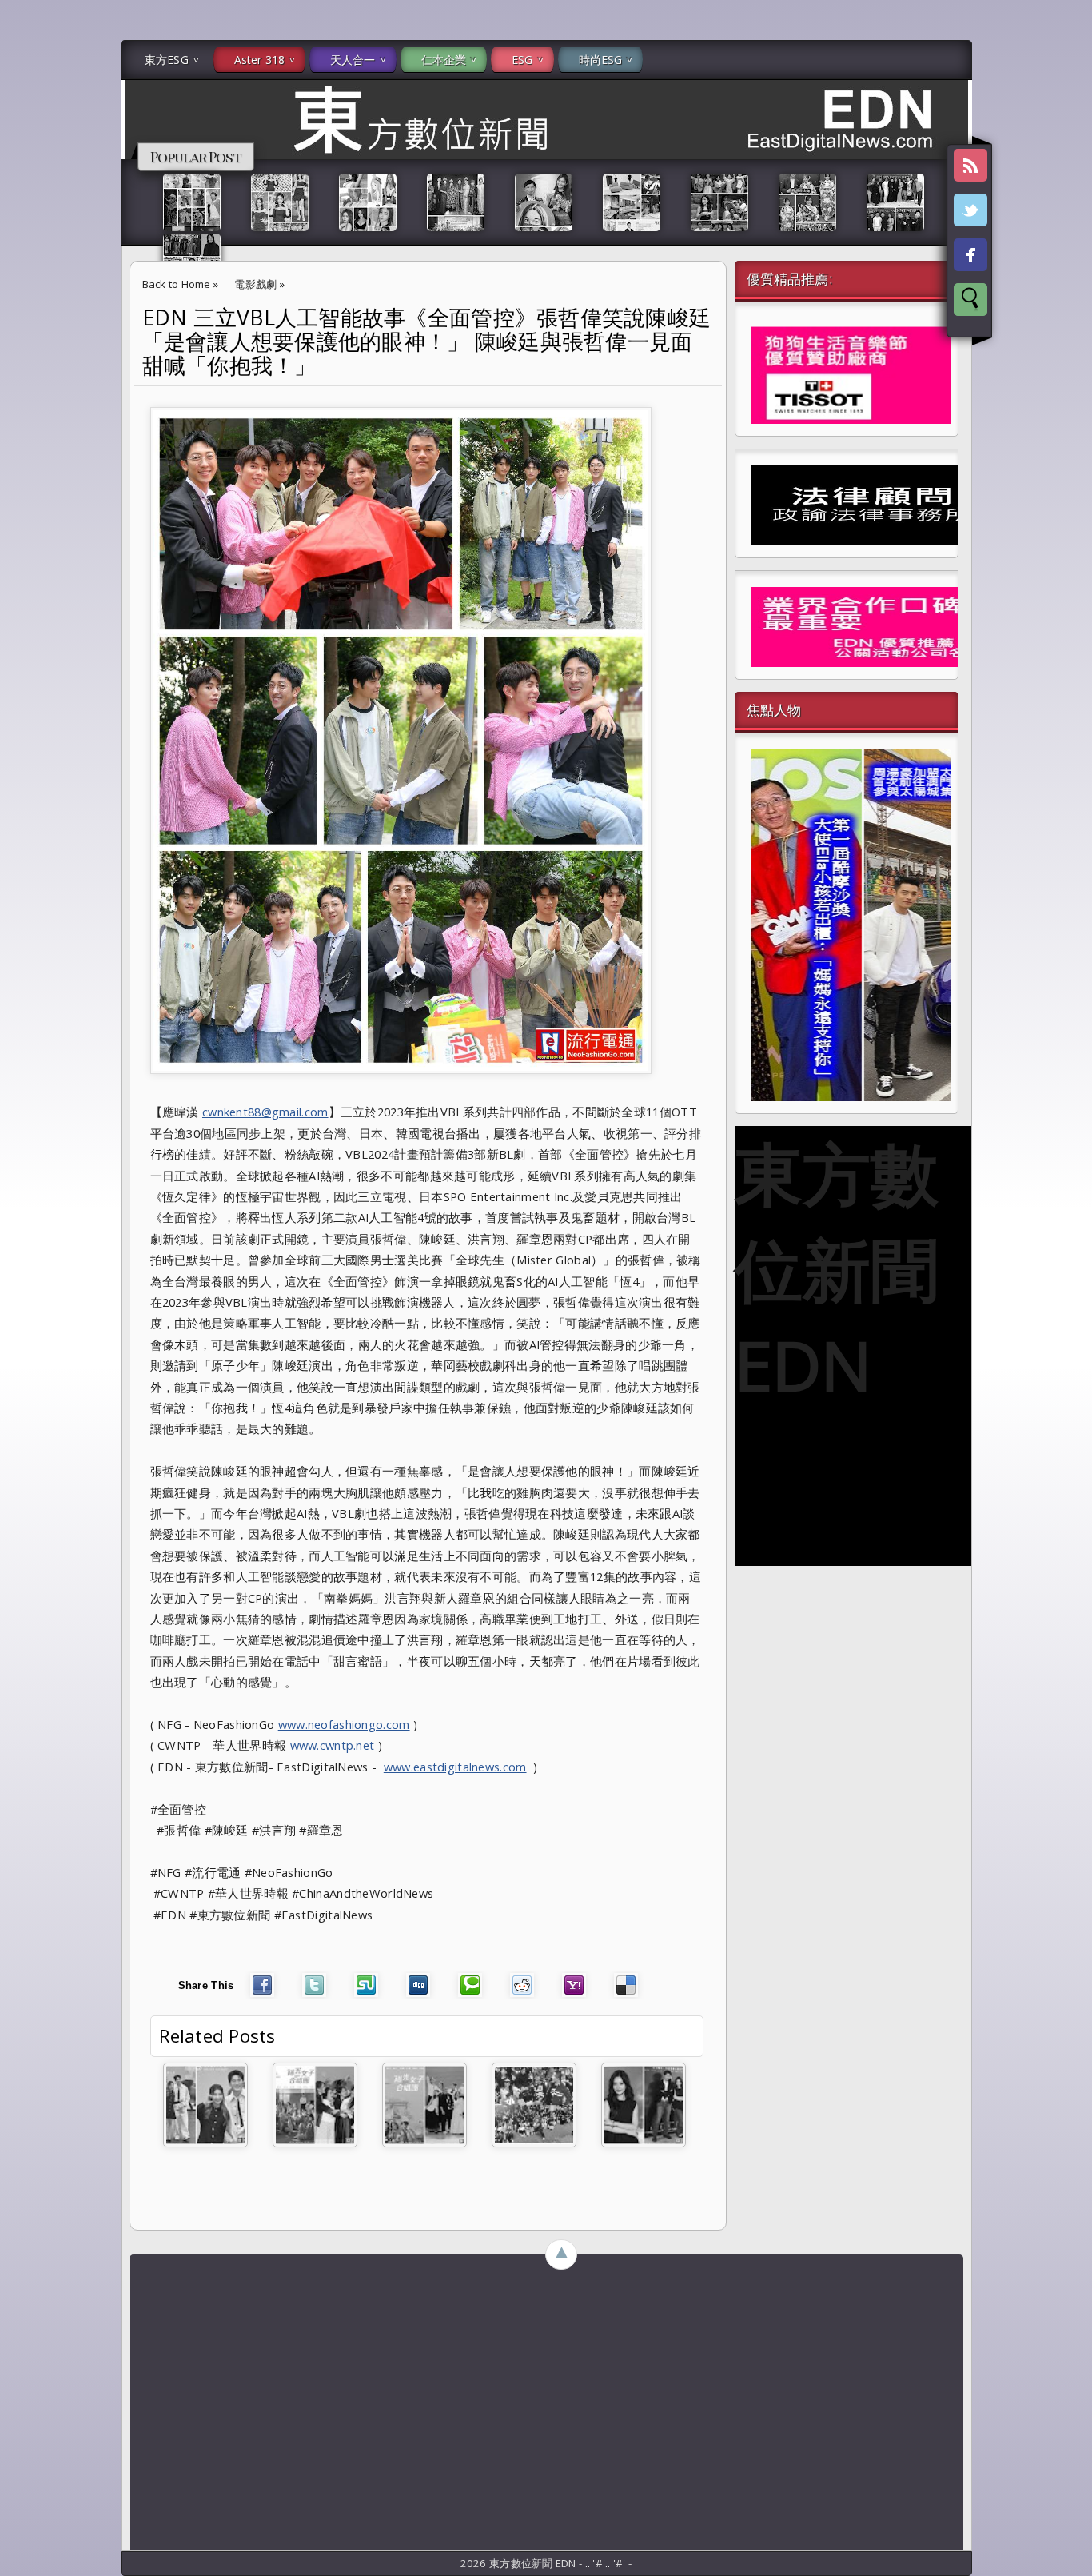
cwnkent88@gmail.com (265, 1112)
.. (589, 2563)
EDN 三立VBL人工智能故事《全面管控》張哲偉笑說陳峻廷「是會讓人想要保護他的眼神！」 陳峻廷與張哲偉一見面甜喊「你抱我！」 (427, 341)
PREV (26, 253)
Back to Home (177, 284)
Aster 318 (259, 60)
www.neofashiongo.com (344, 1724)
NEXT (1065, 253)
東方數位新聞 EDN (837, 1268)
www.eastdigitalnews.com (455, 1767)
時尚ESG (601, 60)
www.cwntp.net (333, 1745)
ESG (522, 60)
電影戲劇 (255, 284)
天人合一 (353, 60)
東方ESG (167, 60)
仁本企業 (444, 60)
